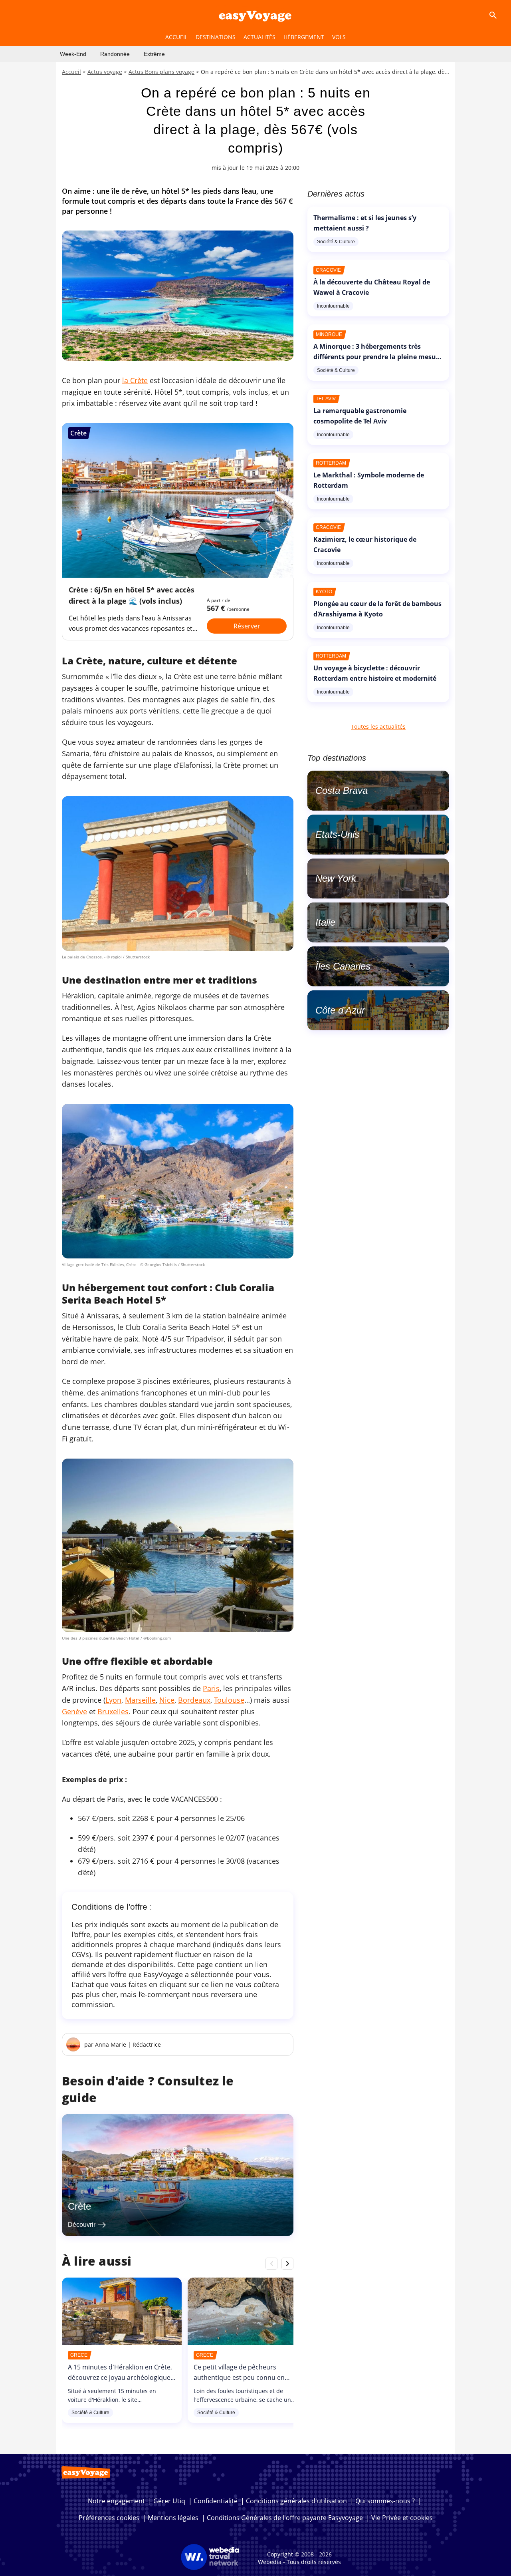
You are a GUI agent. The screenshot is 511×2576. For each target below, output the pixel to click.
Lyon (113, 1700)
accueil (176, 37)
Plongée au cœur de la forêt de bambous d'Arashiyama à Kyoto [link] (377, 609)
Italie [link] (325, 922)
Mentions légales (173, 2518)
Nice (167, 1700)
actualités (259, 37)
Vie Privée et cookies (402, 2518)
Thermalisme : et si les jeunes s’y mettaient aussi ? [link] (365, 223)
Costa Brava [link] (342, 790)
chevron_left (271, 2263)
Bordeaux (194, 1700)
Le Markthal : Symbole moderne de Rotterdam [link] (369, 480)
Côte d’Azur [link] (340, 1010)
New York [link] (336, 878)
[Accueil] (255, 15)
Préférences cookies (109, 2518)
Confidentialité (216, 2501)
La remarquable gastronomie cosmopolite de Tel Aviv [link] (360, 416)
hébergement (304, 37)
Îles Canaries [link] (343, 966)
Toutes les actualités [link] (378, 726)
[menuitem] (73, 54)
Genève (74, 1711)
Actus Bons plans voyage (161, 72)
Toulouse (229, 1700)
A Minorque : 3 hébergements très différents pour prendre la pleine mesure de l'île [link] (378, 357)
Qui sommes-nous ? (385, 2501)
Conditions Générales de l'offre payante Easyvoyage (285, 2518)
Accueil (71, 72)
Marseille (140, 1700)
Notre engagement (116, 2501)
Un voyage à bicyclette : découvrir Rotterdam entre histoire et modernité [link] (375, 673)
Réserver (247, 626)
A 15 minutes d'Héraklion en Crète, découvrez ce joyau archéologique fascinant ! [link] (120, 2377)
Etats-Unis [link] (337, 834)
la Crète (135, 380)
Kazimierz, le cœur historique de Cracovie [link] (365, 545)
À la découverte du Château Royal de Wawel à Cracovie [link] (372, 287)
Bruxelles (113, 1711)
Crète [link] (79, 2206)
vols (339, 37)
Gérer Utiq (169, 2501)
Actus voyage (105, 72)
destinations (216, 37)
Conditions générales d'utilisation (296, 2501)
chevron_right (287, 2263)
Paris (211, 1688)
